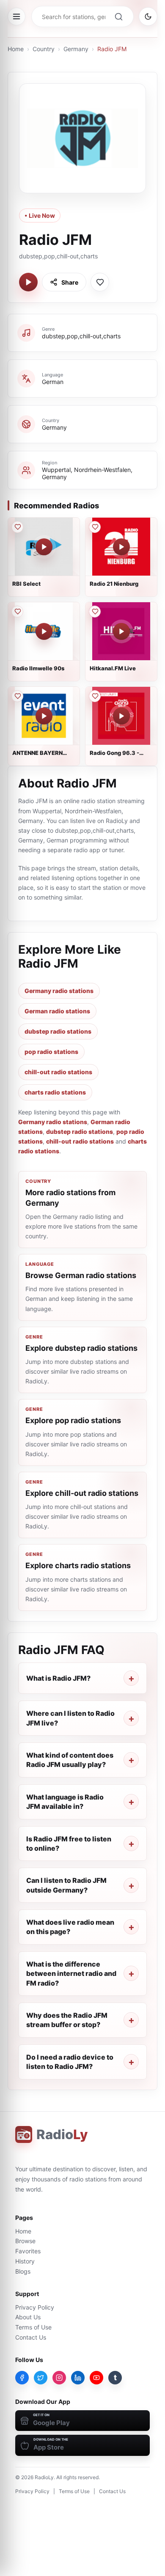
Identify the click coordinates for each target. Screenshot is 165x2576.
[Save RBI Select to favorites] (17, 527)
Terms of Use (33, 2327)
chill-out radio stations (58, 1072)
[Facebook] (22, 2378)
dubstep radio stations (58, 1031)
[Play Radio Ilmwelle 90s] (44, 631)
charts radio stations (55, 1092)
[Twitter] (41, 2378)
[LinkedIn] (78, 2378)
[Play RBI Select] (44, 547)
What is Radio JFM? (58, 1678)
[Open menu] (16, 16)
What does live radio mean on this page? (70, 1927)
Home (16, 49)
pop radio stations (51, 1052)
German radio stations (57, 1011)
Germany (76, 49)
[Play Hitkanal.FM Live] (121, 631)
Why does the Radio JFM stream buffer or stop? (67, 2020)
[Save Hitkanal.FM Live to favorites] (95, 612)
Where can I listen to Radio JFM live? (70, 1718)
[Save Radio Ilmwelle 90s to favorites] (17, 612)
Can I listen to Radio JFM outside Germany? (66, 1885)
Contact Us (31, 2337)
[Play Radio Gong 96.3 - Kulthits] (121, 716)
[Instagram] (59, 2378)
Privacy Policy (35, 2307)
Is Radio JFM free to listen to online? (69, 1844)
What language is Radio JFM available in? (65, 1802)
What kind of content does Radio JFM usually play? (70, 1760)
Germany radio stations (59, 991)
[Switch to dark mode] (148, 16)
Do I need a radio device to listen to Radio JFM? (70, 2062)
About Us (28, 2317)
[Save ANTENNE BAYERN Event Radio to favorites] (17, 696)
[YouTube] (96, 2378)
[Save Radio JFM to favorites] (100, 282)
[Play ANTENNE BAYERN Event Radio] (44, 716)
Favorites (28, 2251)
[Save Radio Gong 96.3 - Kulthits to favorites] (95, 696)
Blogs (23, 2271)
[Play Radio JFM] (28, 282)
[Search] (118, 16)
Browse (25, 2241)
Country (44, 49)
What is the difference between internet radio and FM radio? (71, 1974)
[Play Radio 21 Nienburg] (121, 547)
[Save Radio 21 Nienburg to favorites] (95, 527)
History (25, 2261)
